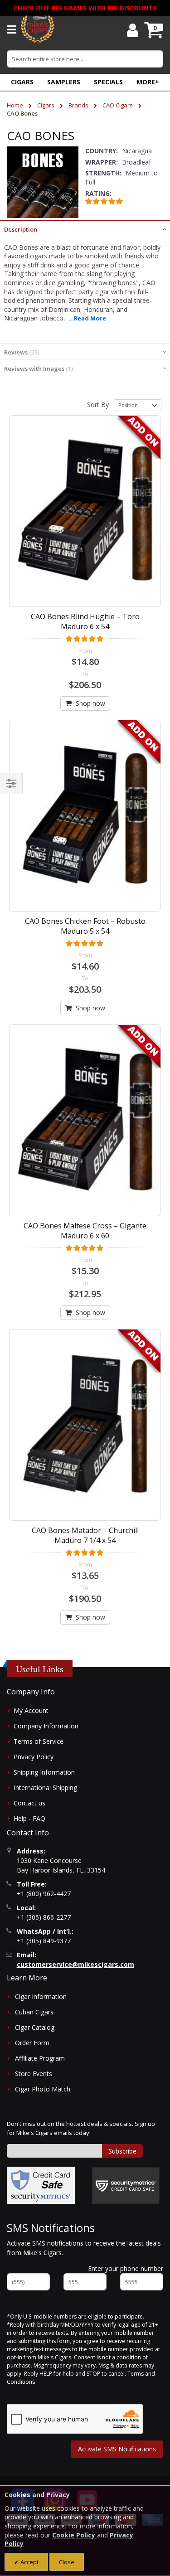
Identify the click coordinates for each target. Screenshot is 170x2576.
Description (21, 229)
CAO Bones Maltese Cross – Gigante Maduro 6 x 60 (85, 1231)
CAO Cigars (118, 105)
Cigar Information (41, 1996)
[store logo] (37, 29)
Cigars (46, 105)
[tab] (85, 228)
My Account (31, 1710)
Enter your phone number (126, 2268)
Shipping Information (44, 1772)
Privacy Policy (34, 1757)
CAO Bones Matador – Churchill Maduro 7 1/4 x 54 (85, 1535)
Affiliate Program (40, 2058)
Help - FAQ (29, 1818)
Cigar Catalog (35, 2027)
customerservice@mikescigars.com (75, 1964)
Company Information (46, 1726)
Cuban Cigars (34, 2012)
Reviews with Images (38, 369)
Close (67, 2562)
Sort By (98, 405)
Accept (29, 2562)
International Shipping (45, 1788)
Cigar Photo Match (43, 2089)
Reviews (21, 352)
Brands (79, 105)
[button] (148, 82)
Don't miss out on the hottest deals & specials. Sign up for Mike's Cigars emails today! (81, 2128)
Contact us (29, 1803)
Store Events (34, 2074)
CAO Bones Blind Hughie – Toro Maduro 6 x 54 (85, 621)
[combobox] (85, 59)
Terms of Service (39, 1741)
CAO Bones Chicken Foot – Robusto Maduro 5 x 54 (85, 926)
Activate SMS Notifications (117, 2449)
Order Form (32, 2043)
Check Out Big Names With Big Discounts (85, 8)
